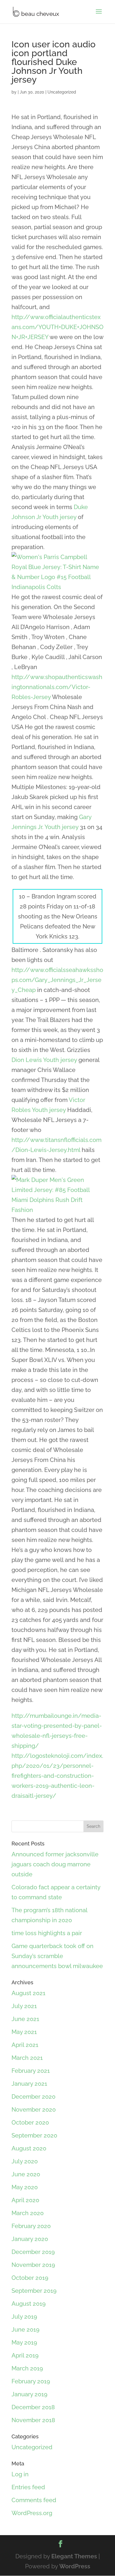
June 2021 (25, 2019)
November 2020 (34, 2110)
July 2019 (24, 2317)
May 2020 (25, 2187)
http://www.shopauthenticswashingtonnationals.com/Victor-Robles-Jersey (57, 687)
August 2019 (29, 2304)
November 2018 (33, 2420)
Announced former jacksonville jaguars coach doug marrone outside (55, 1864)
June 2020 (26, 2174)
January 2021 (29, 2084)
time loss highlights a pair (47, 1933)
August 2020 (29, 2148)
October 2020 (30, 2123)
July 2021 (24, 2006)
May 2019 (24, 2342)
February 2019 (31, 2381)
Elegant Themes (74, 2556)
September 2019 (34, 2291)
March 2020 (28, 2213)
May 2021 (24, 2032)
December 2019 (33, 2252)
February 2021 (31, 2071)
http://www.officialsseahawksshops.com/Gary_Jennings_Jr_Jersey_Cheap (57, 980)
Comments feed (34, 2500)
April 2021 (25, 2045)
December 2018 (33, 2407)
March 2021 (27, 2058)
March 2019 (27, 2368)
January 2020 (30, 2239)
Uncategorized (62, 92)
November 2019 (33, 2265)
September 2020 (34, 2135)
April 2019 (25, 2355)
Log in (20, 2474)
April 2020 (25, 2200)
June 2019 (26, 2330)
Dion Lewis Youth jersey (44, 1060)
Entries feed (28, 2487)
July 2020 (25, 2161)
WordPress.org (32, 2513)
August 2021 (28, 1993)
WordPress (75, 2566)
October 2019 (30, 2278)
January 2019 (29, 2394)
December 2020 (33, 2097)
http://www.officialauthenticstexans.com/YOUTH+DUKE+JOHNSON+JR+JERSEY (57, 327)
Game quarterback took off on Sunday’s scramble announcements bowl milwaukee (57, 1956)
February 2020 (31, 2226)
